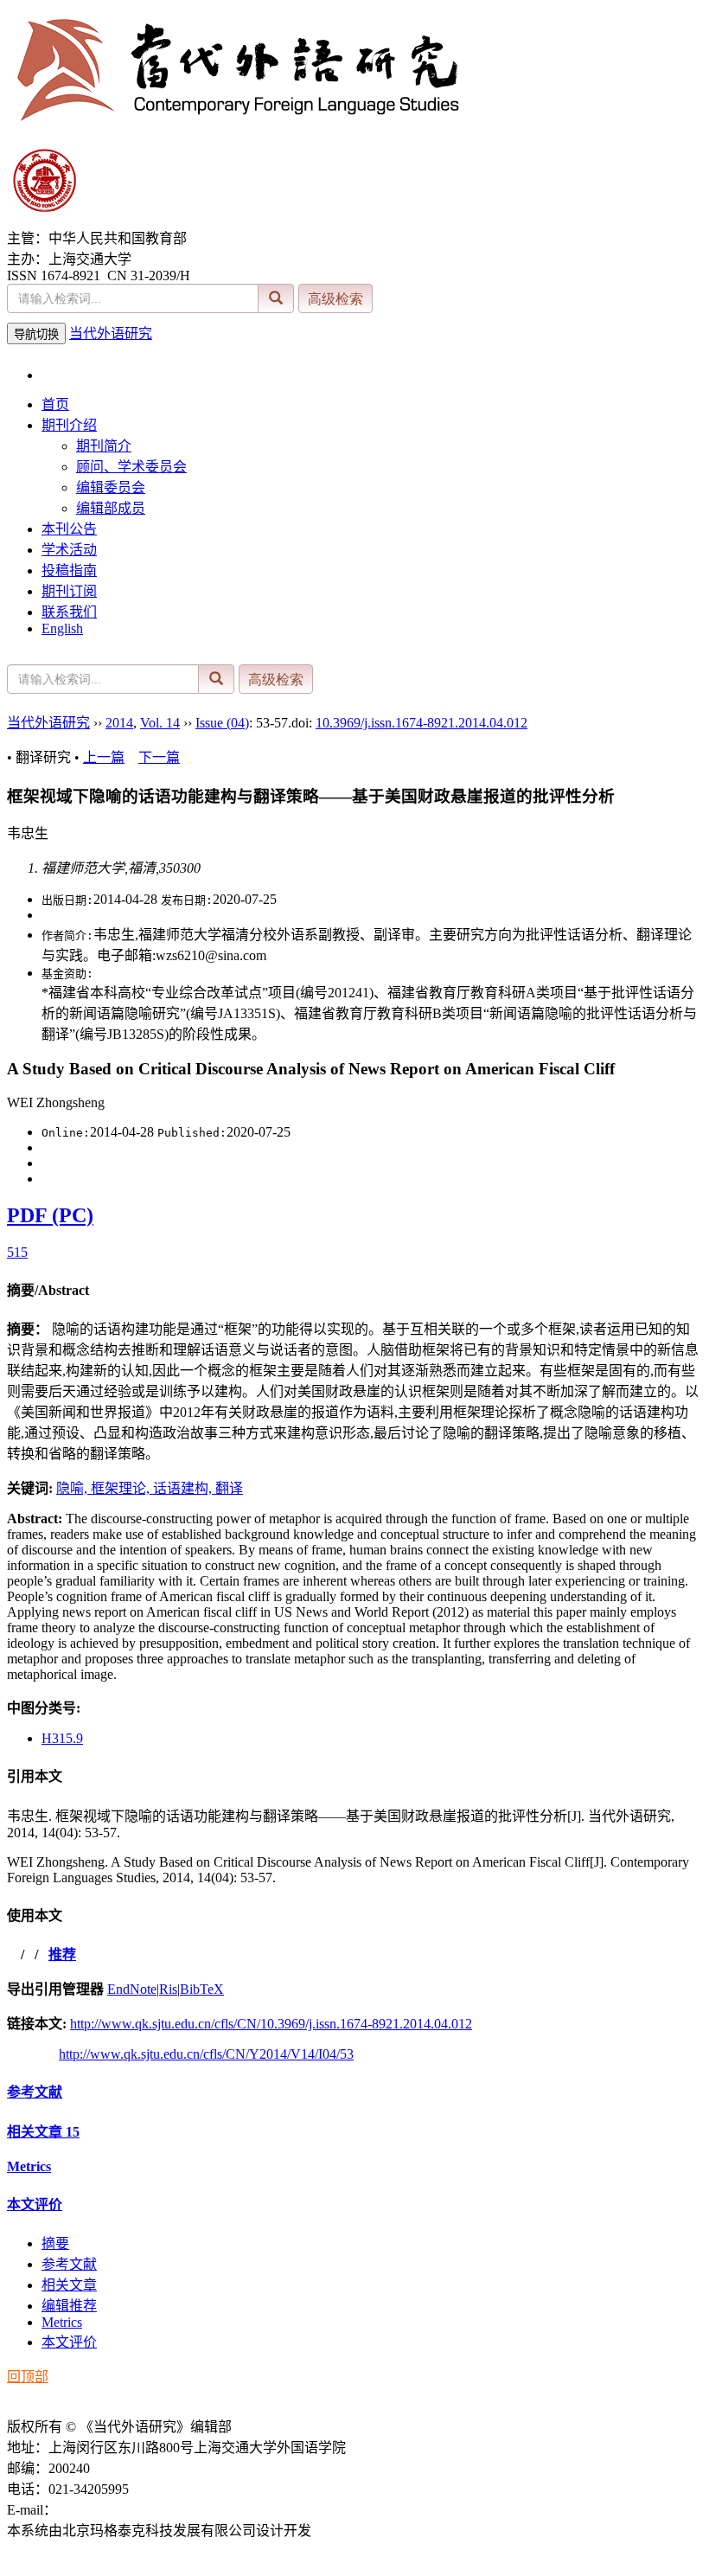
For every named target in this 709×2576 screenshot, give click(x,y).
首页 (55, 404)
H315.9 (62, 1738)
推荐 (62, 1954)
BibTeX (202, 1989)
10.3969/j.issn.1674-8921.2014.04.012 (422, 723)
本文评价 (35, 2204)
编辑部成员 (111, 508)
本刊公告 (69, 529)
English (62, 628)
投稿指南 (69, 570)
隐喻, (73, 1488)
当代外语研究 (111, 333)
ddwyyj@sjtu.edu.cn (114, 2510)
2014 (119, 723)
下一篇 (159, 757)
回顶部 (28, 2377)
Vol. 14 (160, 723)
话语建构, (184, 1488)
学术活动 (69, 550)
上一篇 (104, 757)
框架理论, (122, 1488)
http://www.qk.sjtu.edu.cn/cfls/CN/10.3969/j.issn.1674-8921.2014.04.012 (271, 2024)
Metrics (29, 2166)
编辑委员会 (111, 487)
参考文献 (35, 2092)
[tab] (354, 1289)
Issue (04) (222, 723)
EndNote (132, 1989)
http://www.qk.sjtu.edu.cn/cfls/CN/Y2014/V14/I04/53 (206, 2054)
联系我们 (69, 612)
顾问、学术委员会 (131, 467)
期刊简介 (104, 446)
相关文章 (43, 2132)
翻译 (229, 1488)
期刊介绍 (69, 425)
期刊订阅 (69, 591)
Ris (168, 1989)
